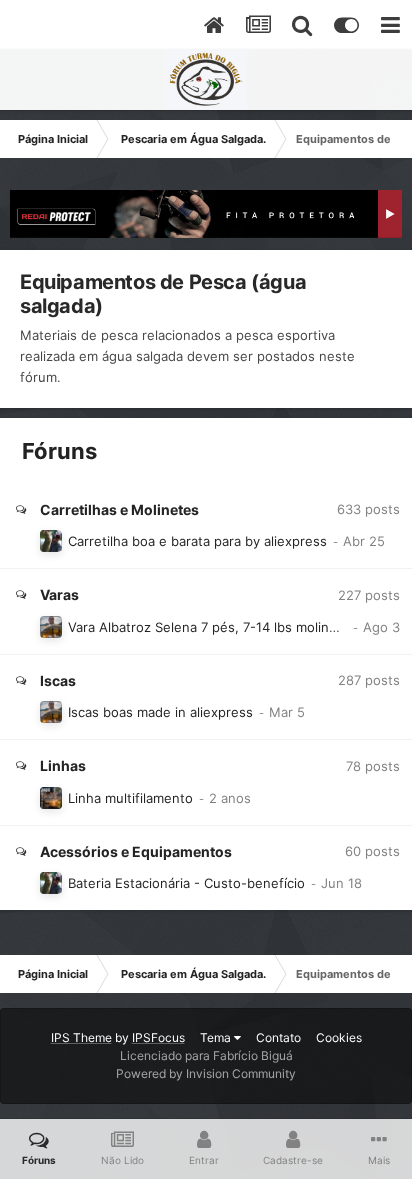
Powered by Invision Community (206, 1073)
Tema (217, 1037)
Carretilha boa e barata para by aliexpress (197, 541)
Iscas (58, 680)
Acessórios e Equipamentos (136, 851)
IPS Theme (81, 1037)
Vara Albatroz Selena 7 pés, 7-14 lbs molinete (209, 627)
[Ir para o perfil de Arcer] (51, 541)
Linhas (63, 765)
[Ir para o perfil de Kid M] (51, 798)
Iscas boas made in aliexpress (160, 712)
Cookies (339, 1037)
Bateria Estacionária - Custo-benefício (186, 883)
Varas (59, 594)
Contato (278, 1037)
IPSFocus (158, 1037)
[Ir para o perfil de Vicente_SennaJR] (51, 627)
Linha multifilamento (130, 798)
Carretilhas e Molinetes (119, 509)
